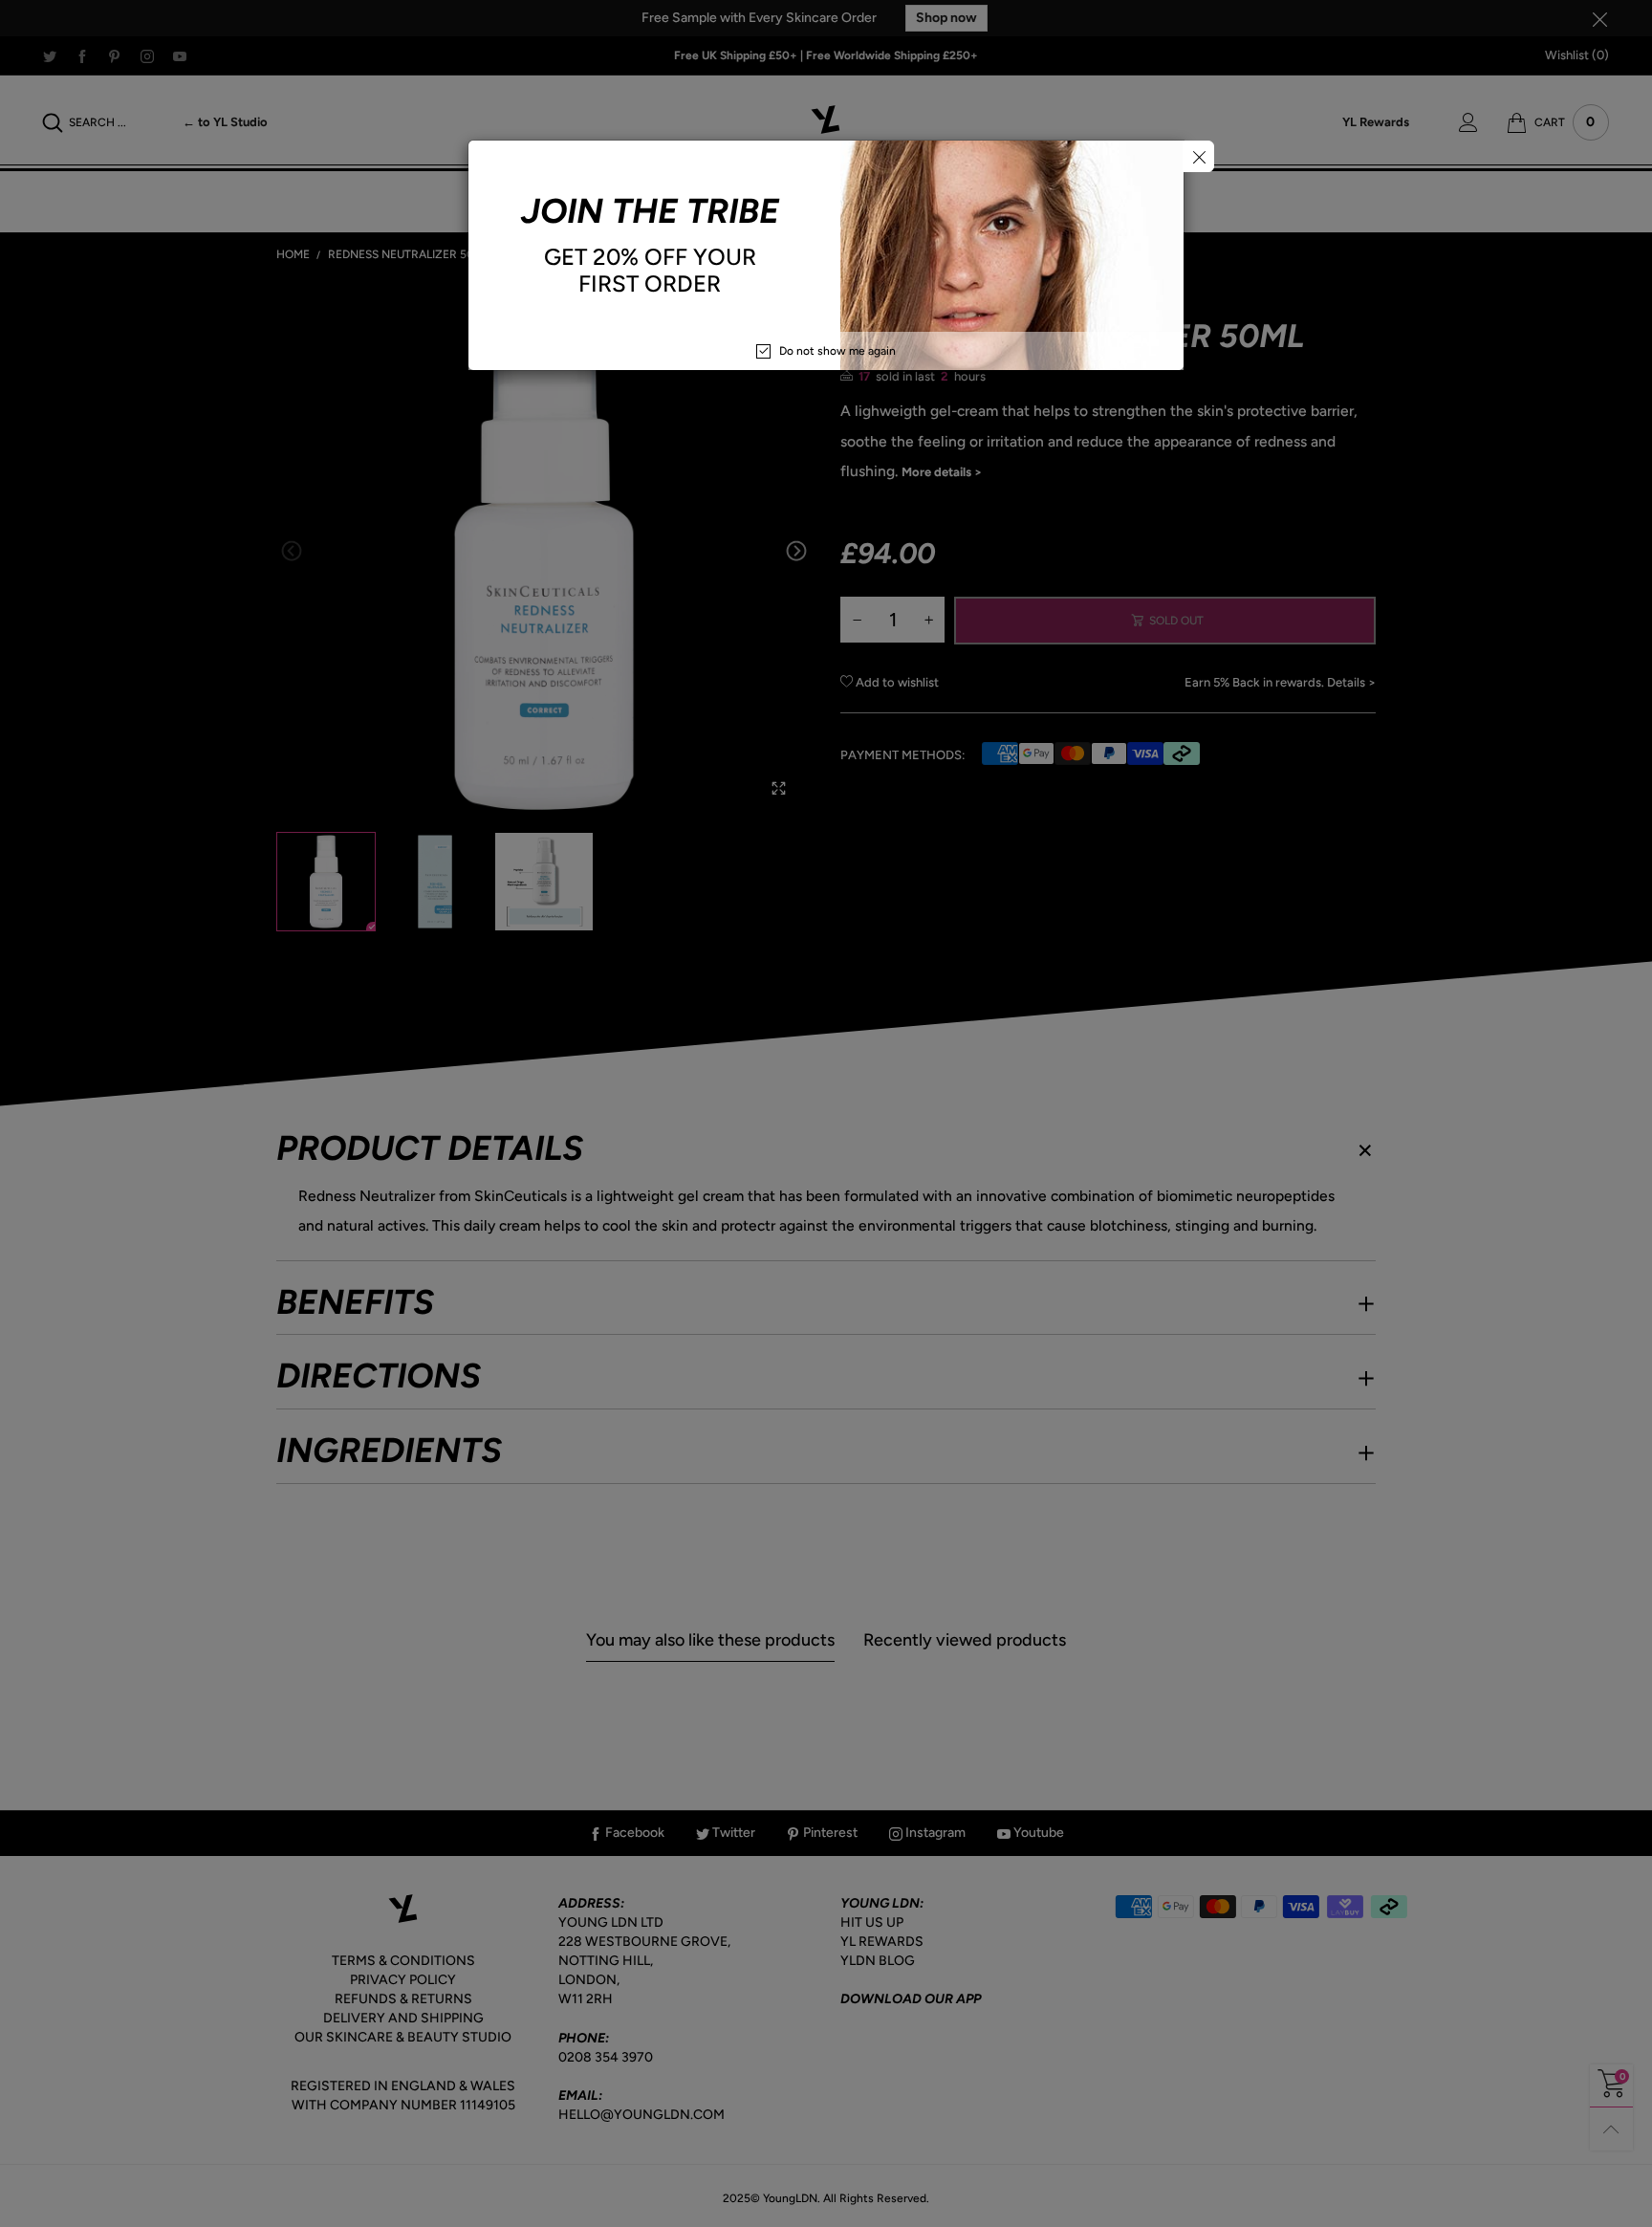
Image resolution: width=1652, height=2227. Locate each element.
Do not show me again (837, 351)
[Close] (1198, 156)
